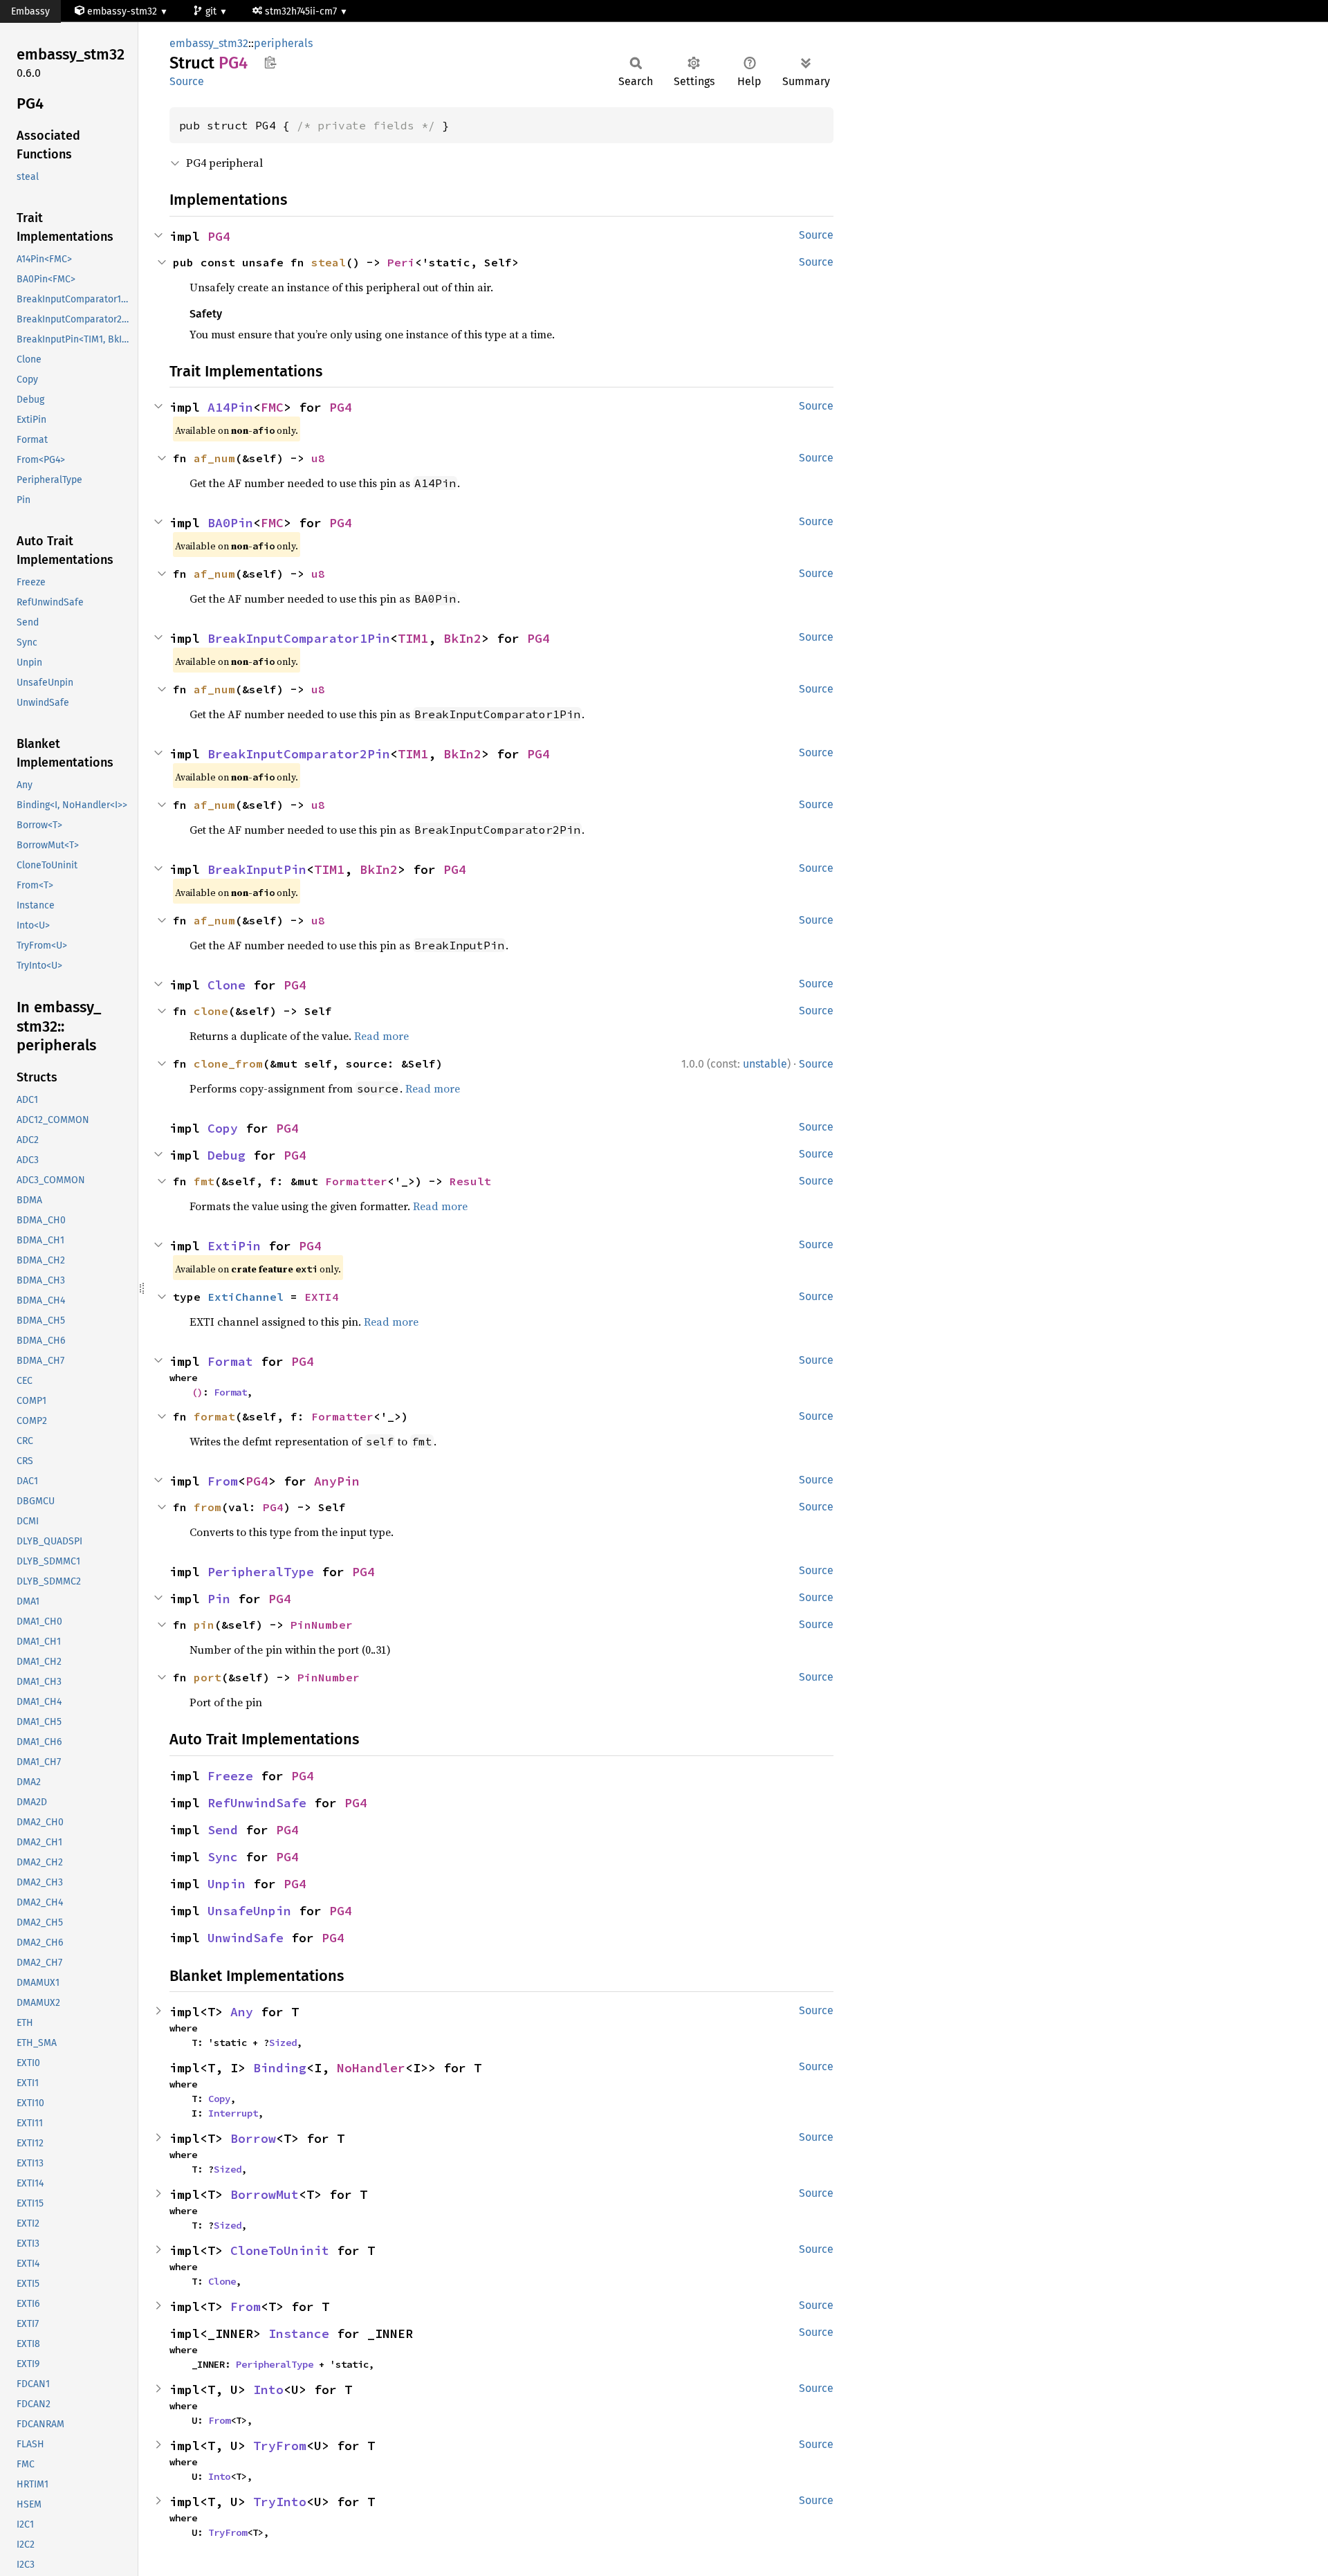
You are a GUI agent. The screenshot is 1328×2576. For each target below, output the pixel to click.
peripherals (283, 43)
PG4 (219, 236)
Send (223, 1830)
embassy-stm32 (122, 11)
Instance (299, 2333)
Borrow (253, 2138)
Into (268, 2390)
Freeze (230, 1776)
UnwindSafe (246, 1938)
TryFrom (280, 2446)
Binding (280, 2068)
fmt (204, 1181)
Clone (227, 985)
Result (470, 1181)
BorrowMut (265, 2194)
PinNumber (322, 1625)
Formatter (356, 1181)
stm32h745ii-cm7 (302, 11)
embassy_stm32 (209, 43)
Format (230, 1361)
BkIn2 (462, 638)
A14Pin (230, 407)
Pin (219, 1599)
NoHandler (371, 2068)
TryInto (280, 2502)
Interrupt (233, 2113)
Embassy (30, 11)
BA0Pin (230, 523)
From (223, 1481)
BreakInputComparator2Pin (299, 754)
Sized (283, 2043)
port (207, 1677)
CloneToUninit (280, 2250)
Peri (401, 262)
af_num (214, 458)
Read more (381, 1036)
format (214, 1416)
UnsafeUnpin (249, 1911)
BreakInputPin (257, 869)
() (197, 1392)
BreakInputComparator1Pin (299, 638)
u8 (318, 458)
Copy (223, 1128)
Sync (223, 1857)
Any (242, 2012)
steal (329, 262)
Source (187, 81)
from (207, 1507)
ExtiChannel (246, 1297)
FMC (272, 407)
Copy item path (270, 62)
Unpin (227, 1884)
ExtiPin (234, 1246)
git (212, 11)
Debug (227, 1155)
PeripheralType (261, 1572)
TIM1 (413, 638)
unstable (765, 1064)
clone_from (228, 1063)
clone (211, 1011)
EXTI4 (322, 1297)
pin (204, 1625)
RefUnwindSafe (257, 1803)
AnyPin (337, 1481)
